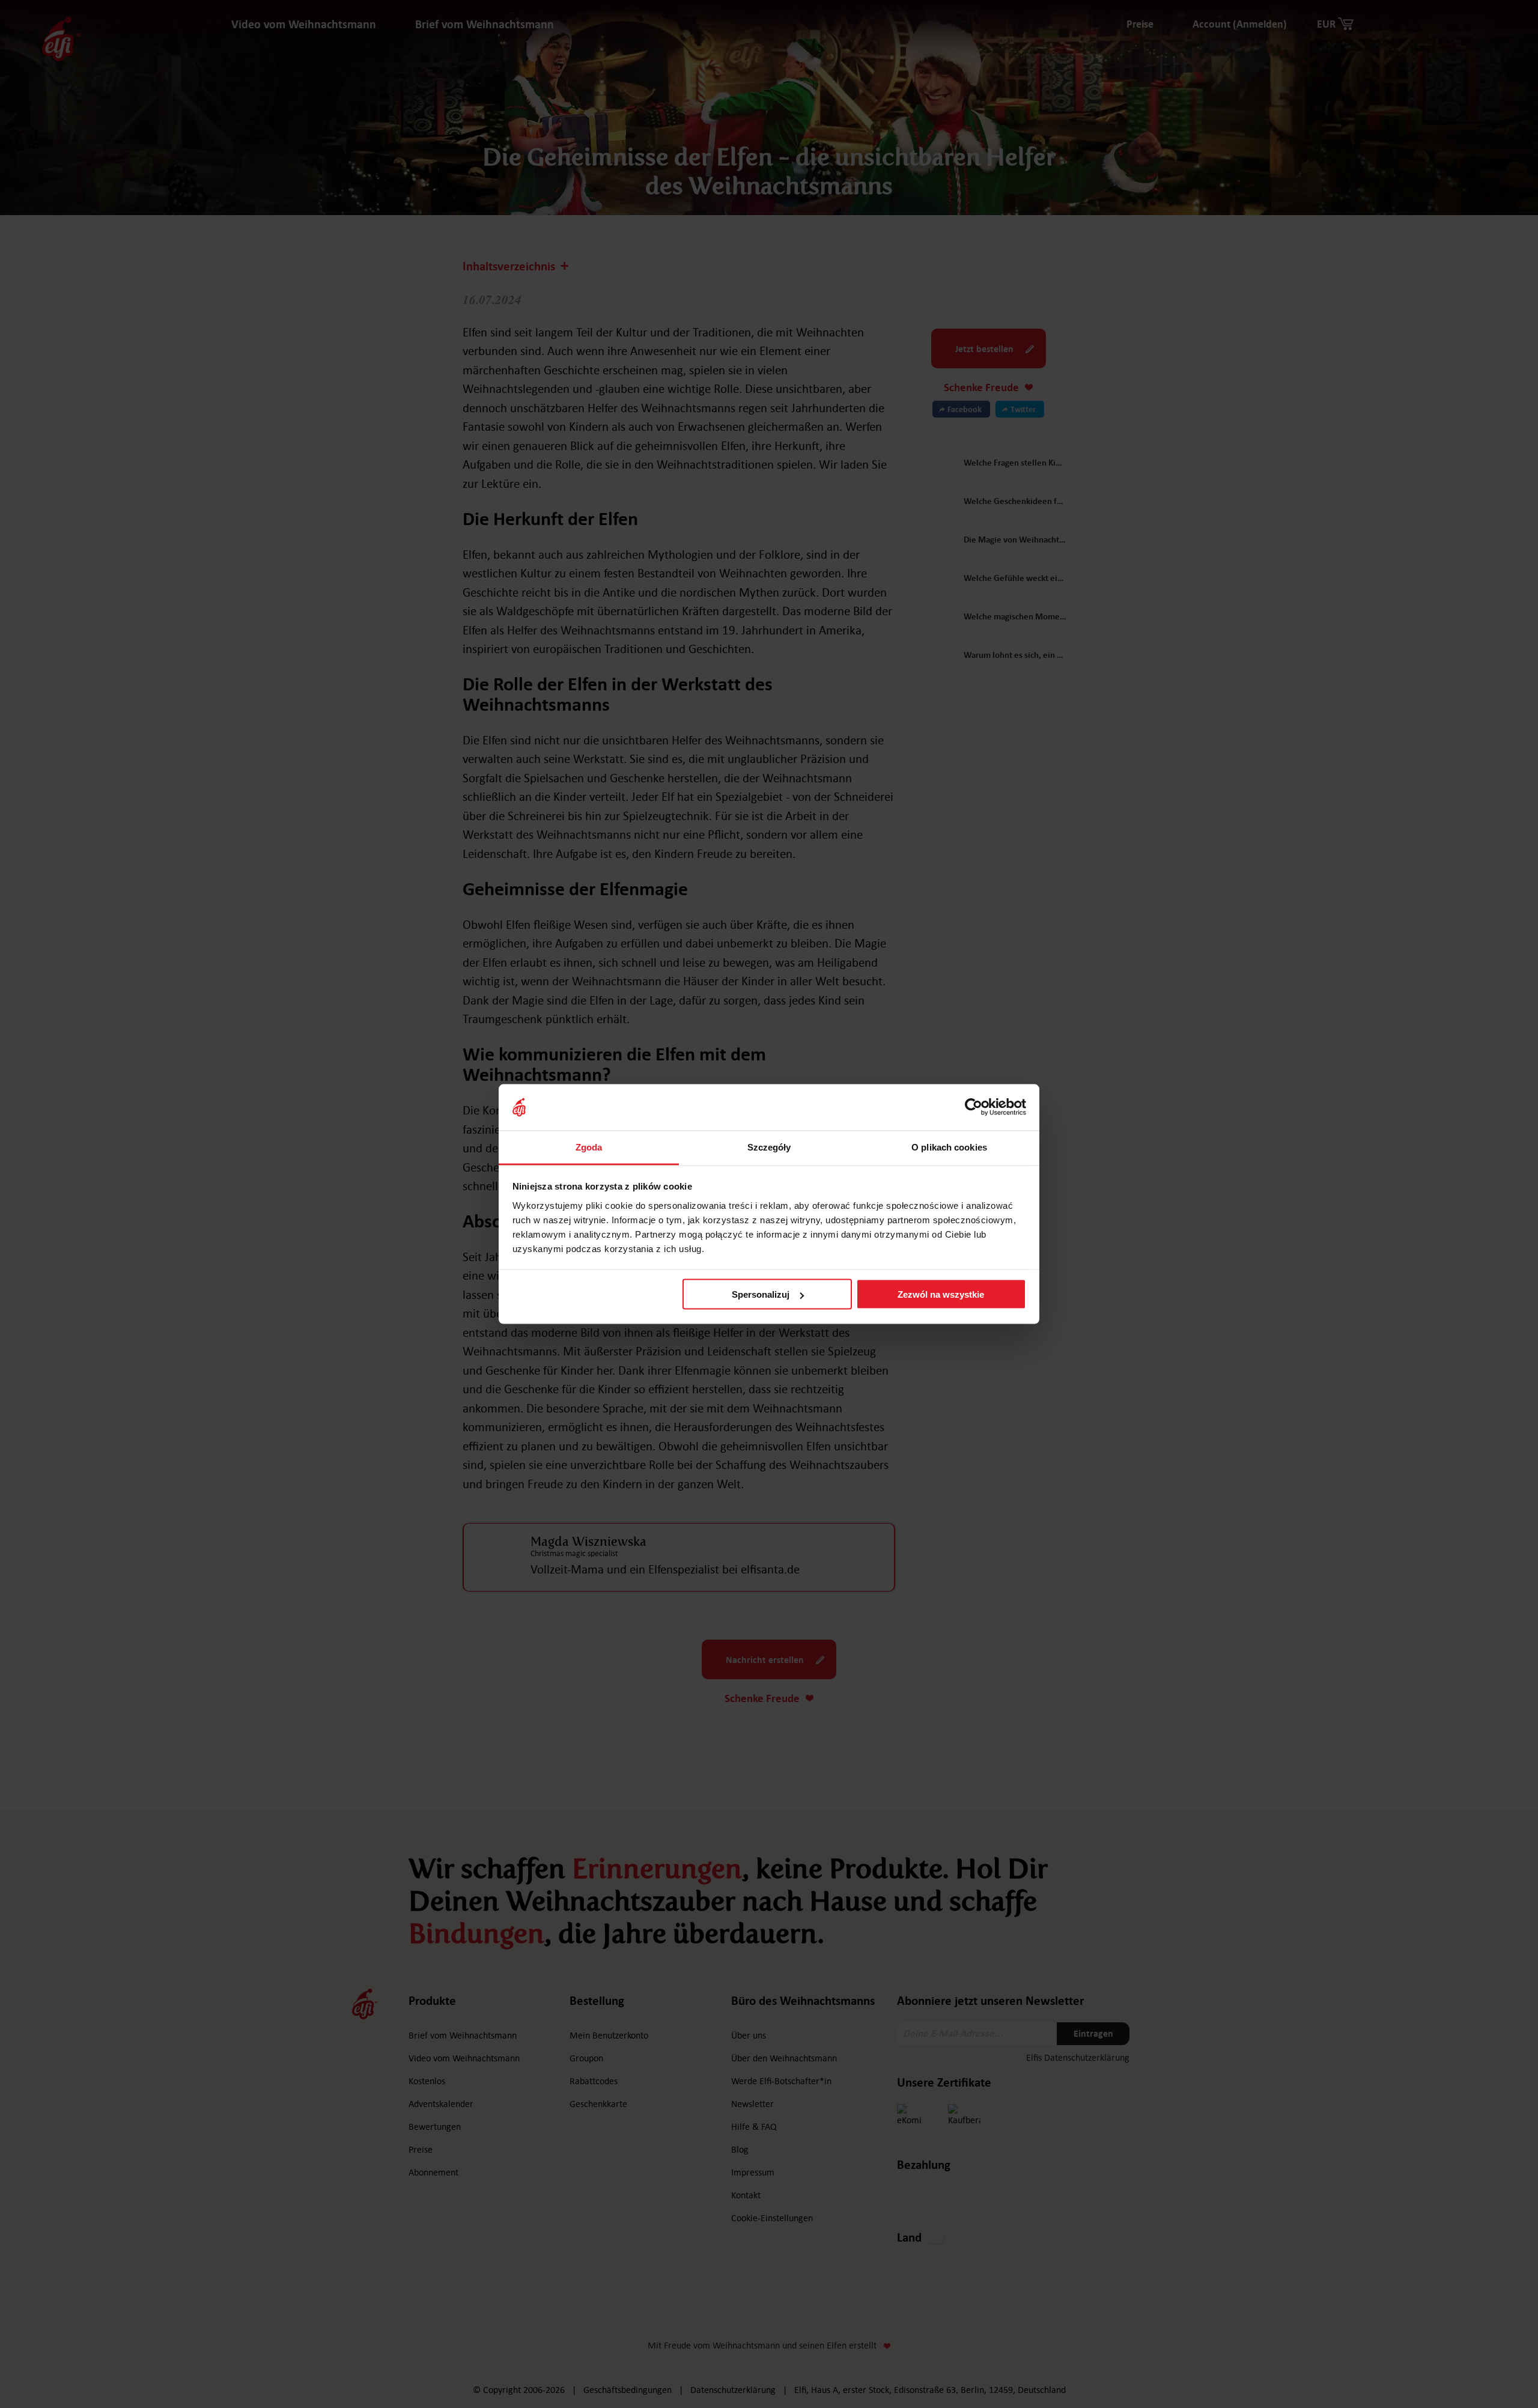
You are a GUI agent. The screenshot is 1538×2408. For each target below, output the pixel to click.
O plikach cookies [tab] (949, 1147)
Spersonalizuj (761, 1294)
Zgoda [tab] (589, 1147)
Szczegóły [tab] (769, 1147)
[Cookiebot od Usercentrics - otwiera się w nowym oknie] (974, 1107)
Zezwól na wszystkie (941, 1294)
